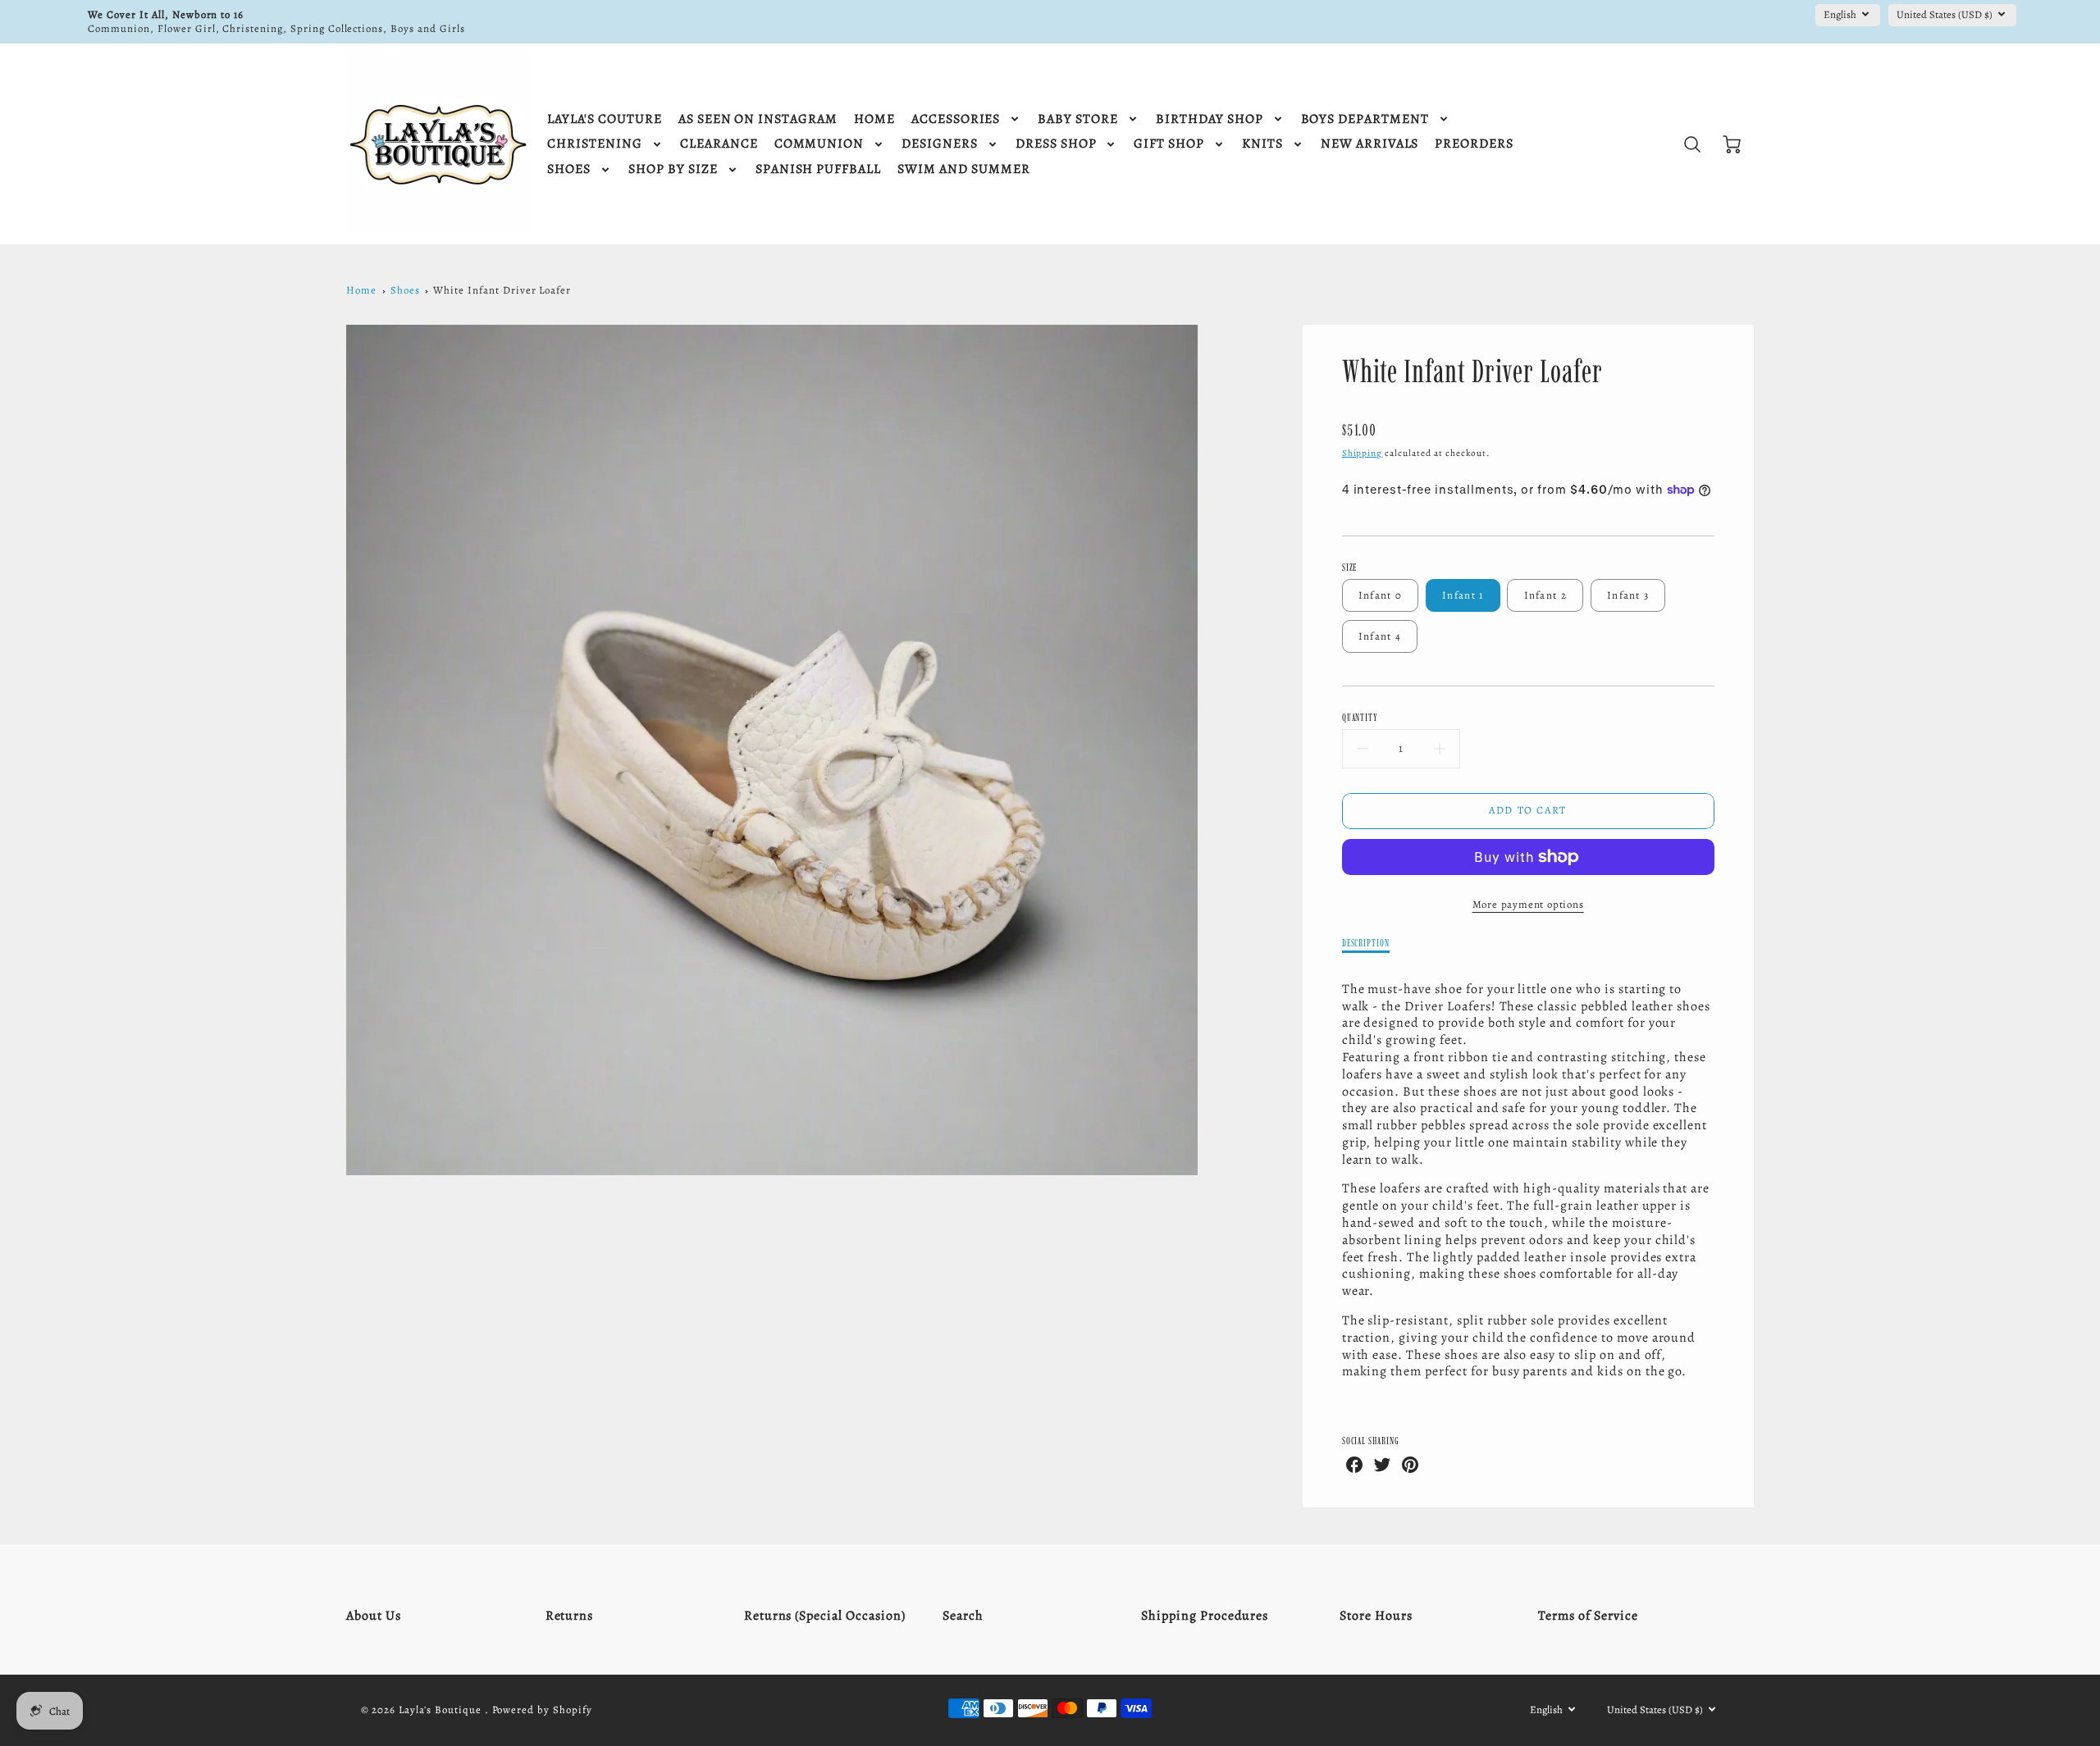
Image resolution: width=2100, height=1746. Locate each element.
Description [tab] (1366, 943)
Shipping (1363, 453)
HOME (874, 119)
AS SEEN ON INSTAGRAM (758, 119)
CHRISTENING (595, 144)
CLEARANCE (719, 144)
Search (963, 1616)
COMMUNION (819, 144)
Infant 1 (1463, 595)
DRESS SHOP (1056, 144)
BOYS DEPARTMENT (1365, 119)
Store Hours (1376, 1616)
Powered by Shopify (542, 1710)
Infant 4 (1380, 636)
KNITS (1262, 144)
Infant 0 (1380, 595)
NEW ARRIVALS (1370, 144)
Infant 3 (1628, 595)
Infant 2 (1545, 595)
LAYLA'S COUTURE (604, 119)
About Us (374, 1616)
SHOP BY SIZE (673, 169)
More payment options (1528, 904)
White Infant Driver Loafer (502, 290)
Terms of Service (1588, 1616)
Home (361, 290)
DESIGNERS (940, 144)
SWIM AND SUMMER (963, 169)
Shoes (405, 290)
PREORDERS (1474, 144)
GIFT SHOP (1169, 144)
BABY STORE (1078, 119)
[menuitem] (604, 119)
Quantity (1360, 717)
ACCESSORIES (956, 119)
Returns (570, 1616)
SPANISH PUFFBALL (818, 169)
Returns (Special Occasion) (825, 1616)
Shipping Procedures (1205, 1616)
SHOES (569, 169)
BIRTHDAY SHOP (1209, 119)
